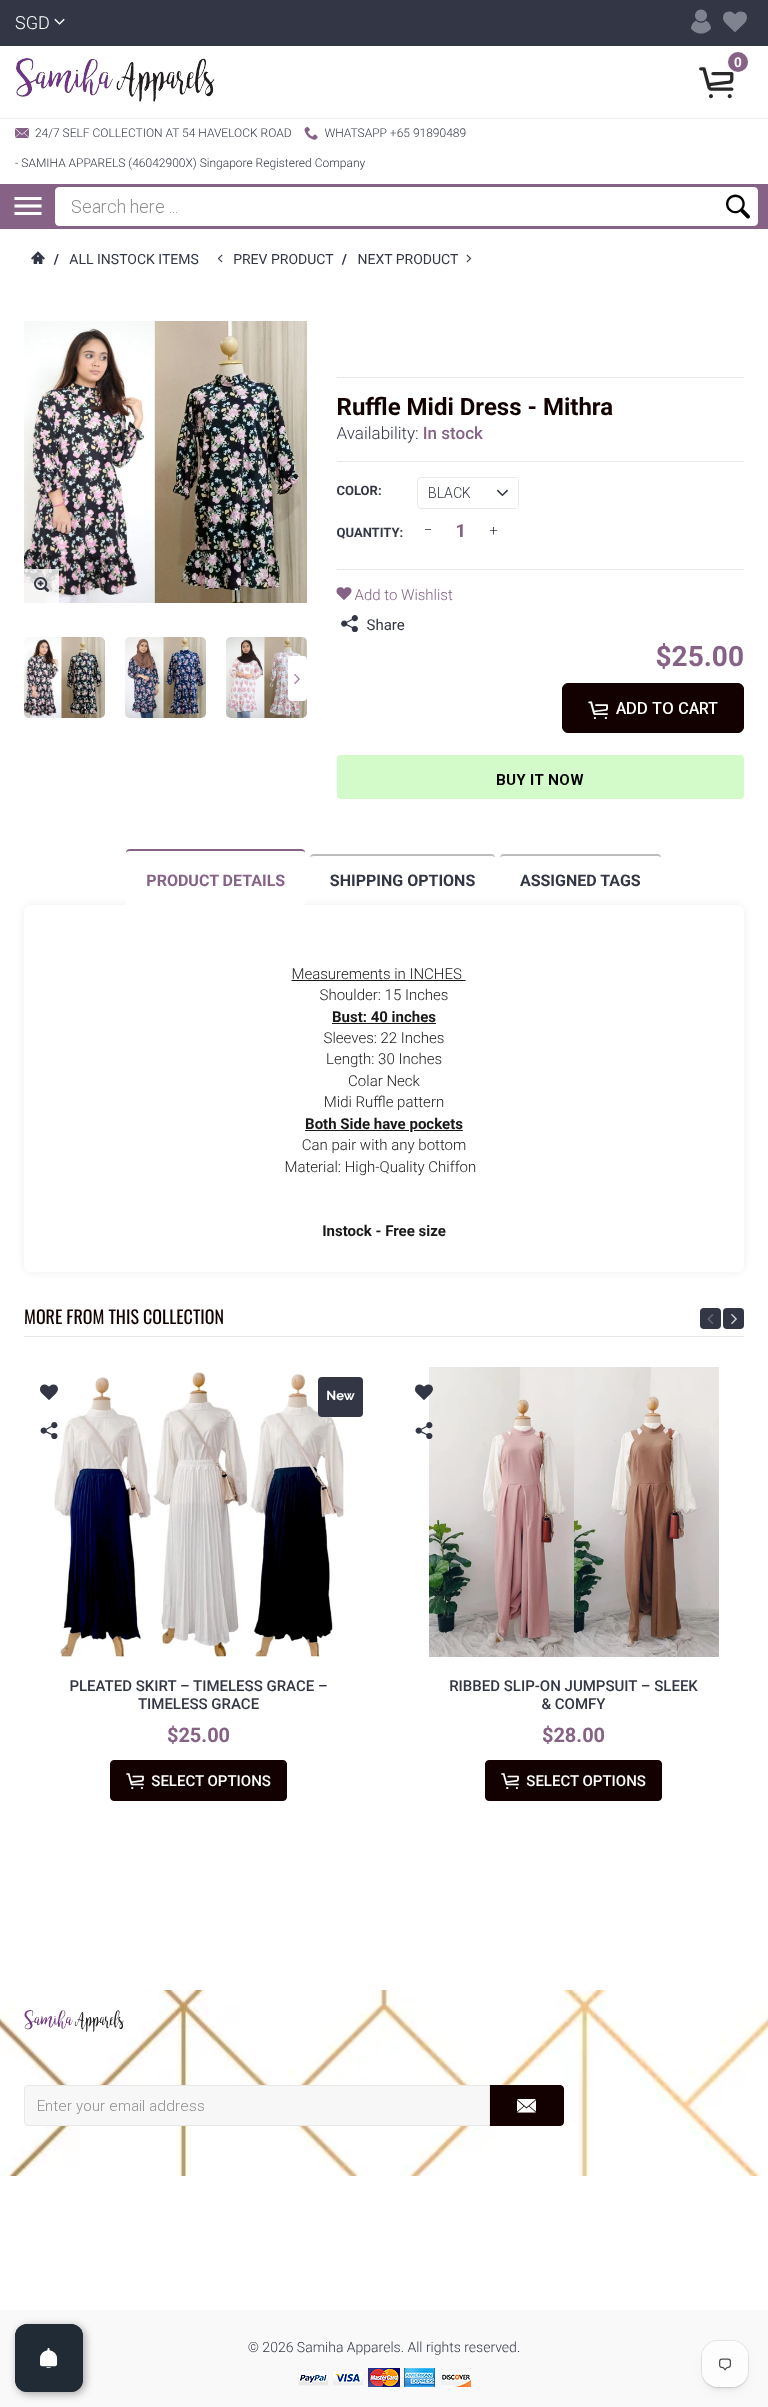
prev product (287, 260)
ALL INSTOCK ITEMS (133, 260)
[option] (64, 677)
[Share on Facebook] (425, 625)
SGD (32, 23)
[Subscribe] (526, 2105)
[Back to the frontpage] (37, 260)
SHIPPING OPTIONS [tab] (402, 880)
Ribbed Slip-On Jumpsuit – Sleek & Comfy (573, 1695)
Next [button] (297, 678)
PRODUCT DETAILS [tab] (215, 880)
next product (411, 260)
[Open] (49, 2358)
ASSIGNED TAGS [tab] (580, 880)
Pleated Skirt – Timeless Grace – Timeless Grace (198, 1695)
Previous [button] (710, 1318)
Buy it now (540, 780)
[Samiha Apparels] (74, 2021)
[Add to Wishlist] (49, 1395)
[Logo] (115, 82)
